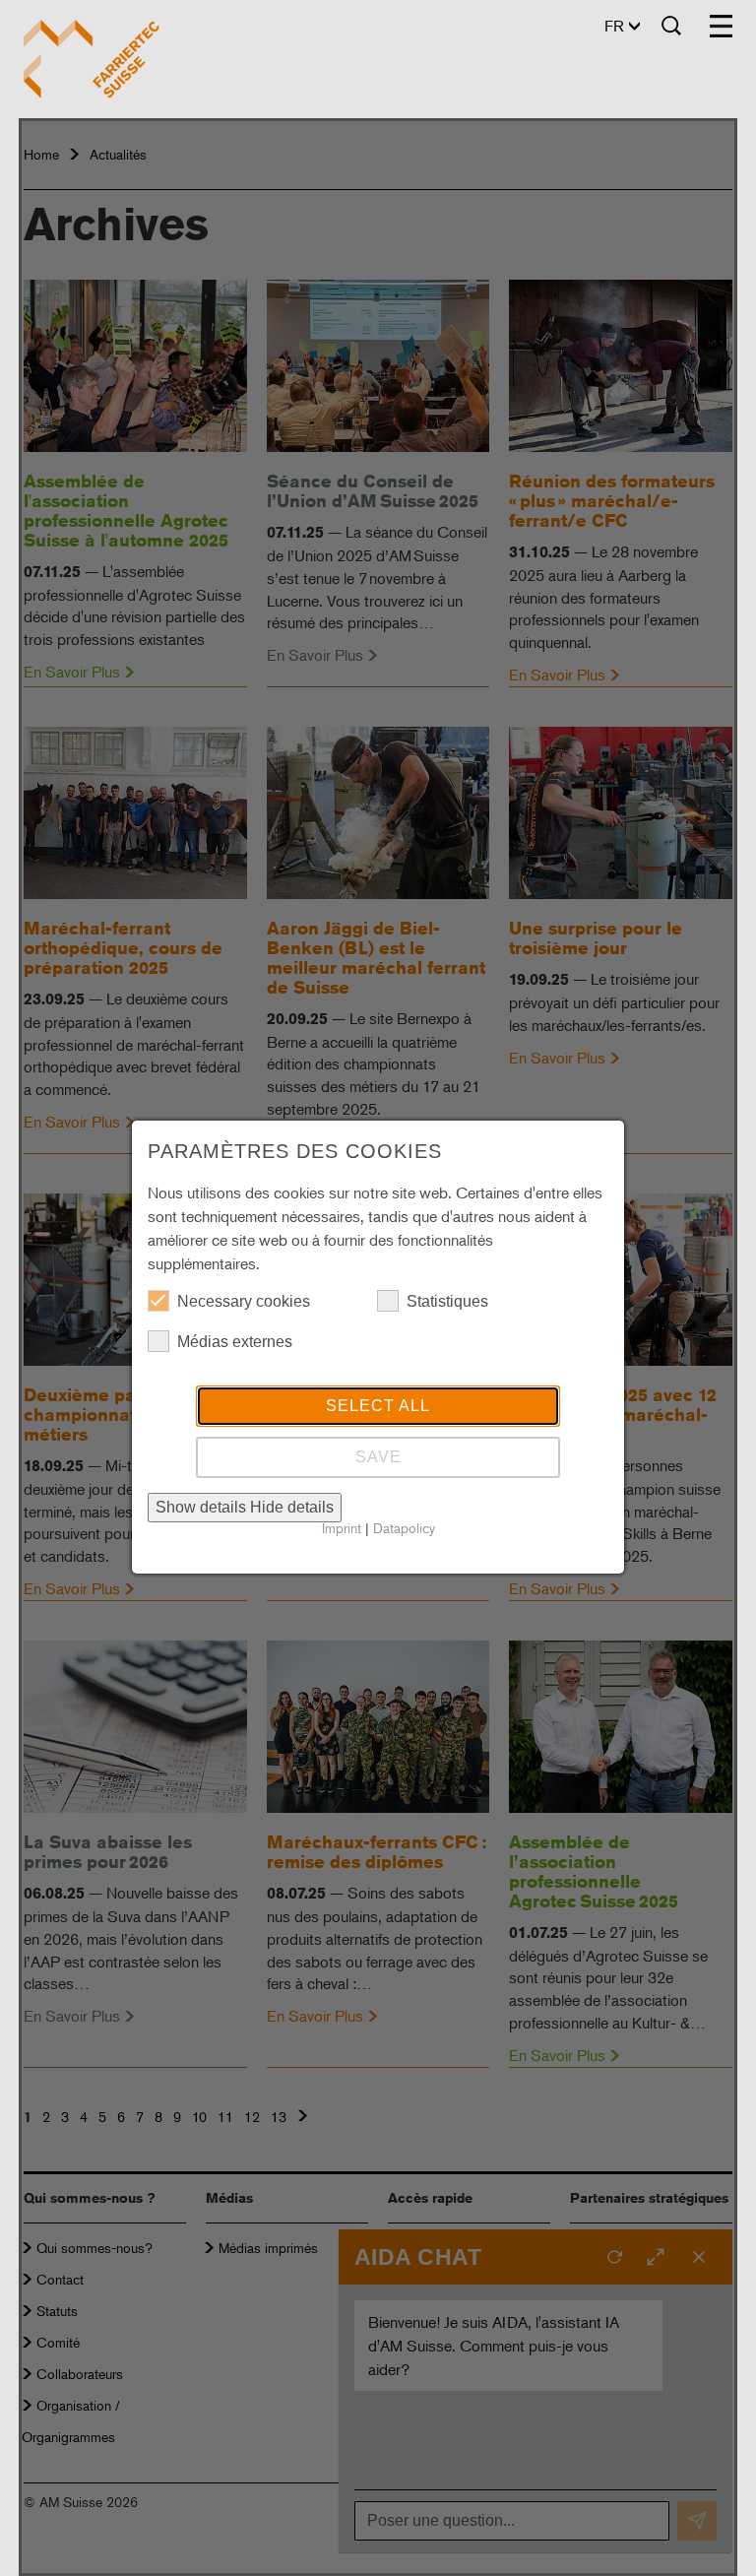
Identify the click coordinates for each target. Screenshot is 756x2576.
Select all (378, 1406)
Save (378, 1457)
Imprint (342, 1528)
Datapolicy (404, 1528)
